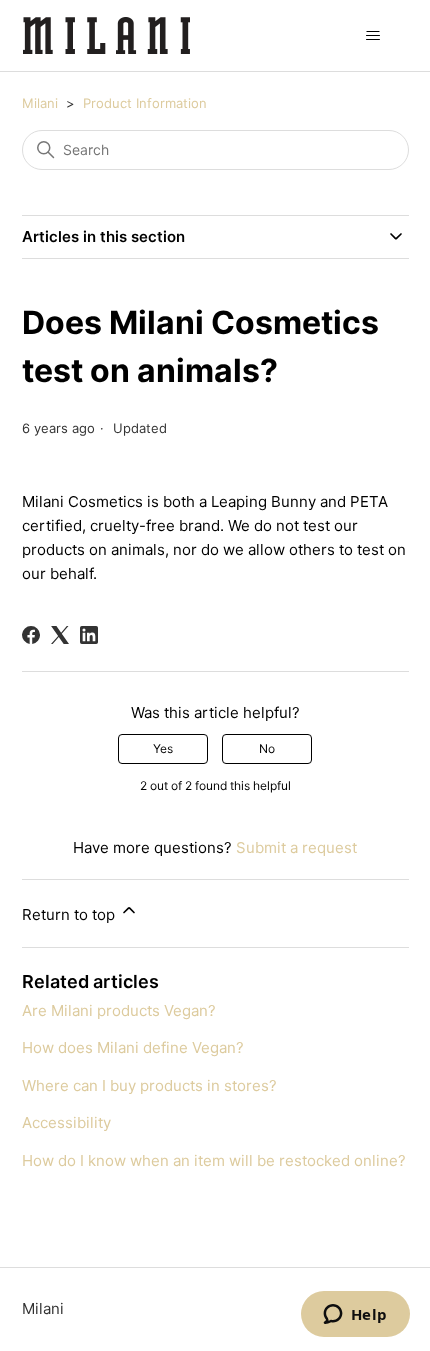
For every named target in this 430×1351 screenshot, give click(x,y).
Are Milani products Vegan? (119, 1010)
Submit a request (296, 847)
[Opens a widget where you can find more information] (355, 1316)
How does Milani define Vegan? (133, 1047)
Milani (40, 103)
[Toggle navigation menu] (373, 36)
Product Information (145, 103)
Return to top (70, 914)
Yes (163, 748)
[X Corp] (60, 635)
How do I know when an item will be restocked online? (214, 1160)
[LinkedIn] (89, 635)
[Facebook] (31, 635)
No (267, 748)
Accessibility (66, 1122)
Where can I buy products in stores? (149, 1085)
